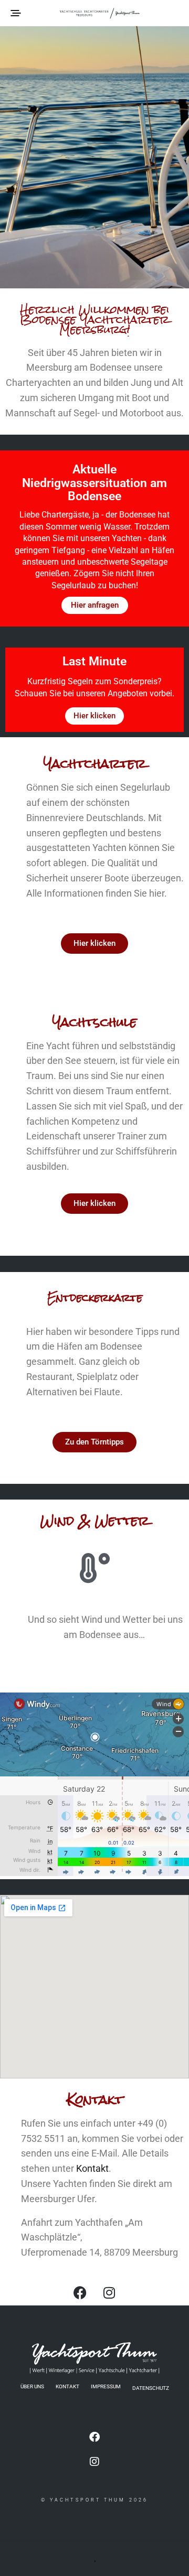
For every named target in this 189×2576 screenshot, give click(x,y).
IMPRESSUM (106, 2386)
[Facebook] (80, 2292)
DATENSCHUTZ (151, 2388)
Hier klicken (94, 716)
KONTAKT (67, 2386)
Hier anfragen (95, 605)
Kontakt (92, 2168)
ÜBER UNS (32, 2386)
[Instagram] (109, 2292)
